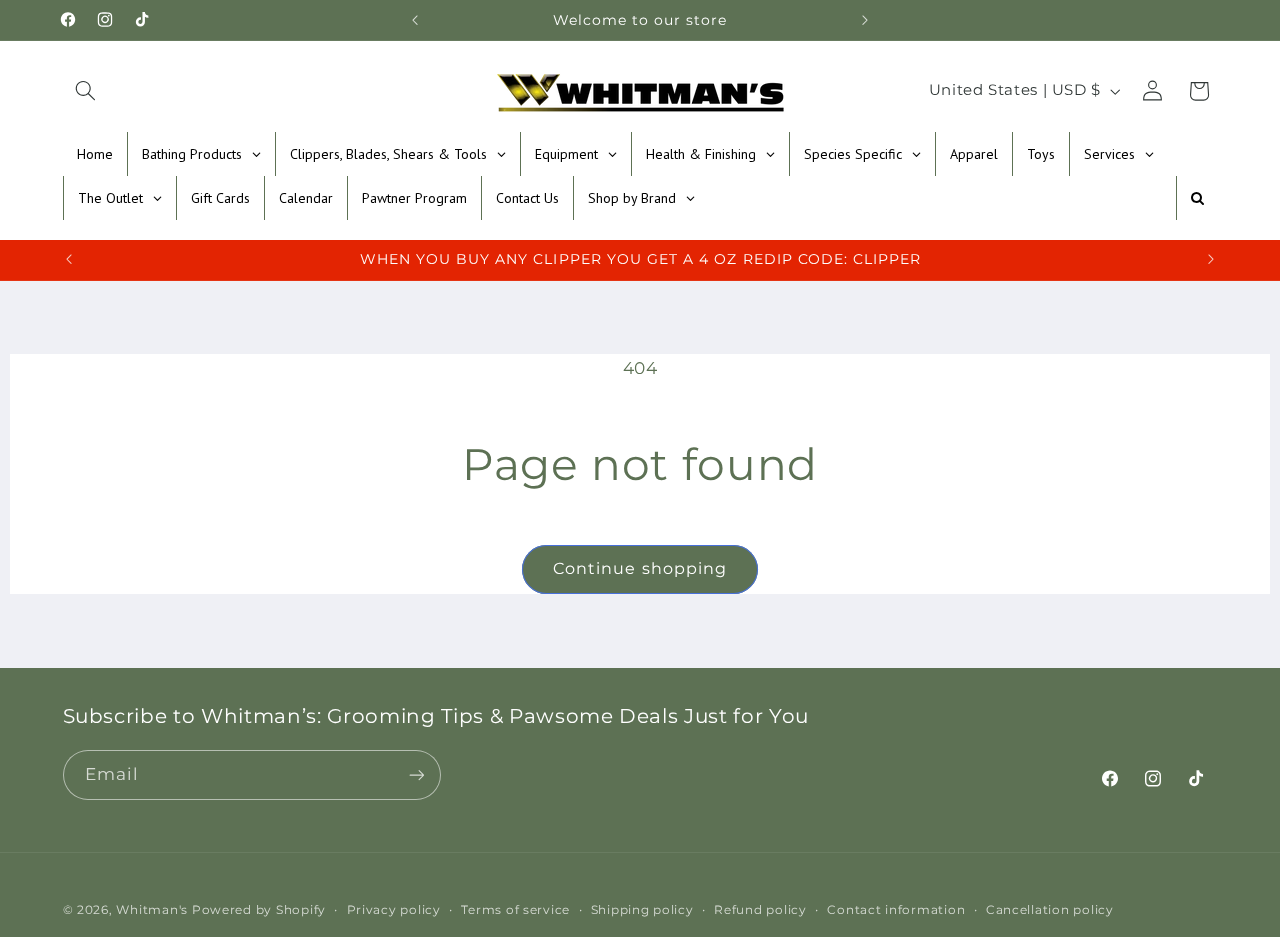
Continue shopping (640, 568)
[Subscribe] (416, 774)
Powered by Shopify (259, 910)
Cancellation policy (1050, 910)
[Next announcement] (865, 20)
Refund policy (760, 910)
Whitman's (152, 910)
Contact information (896, 910)
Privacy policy (394, 910)
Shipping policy (642, 910)
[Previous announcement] (415, 20)
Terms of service (515, 910)
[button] (86, 91)
